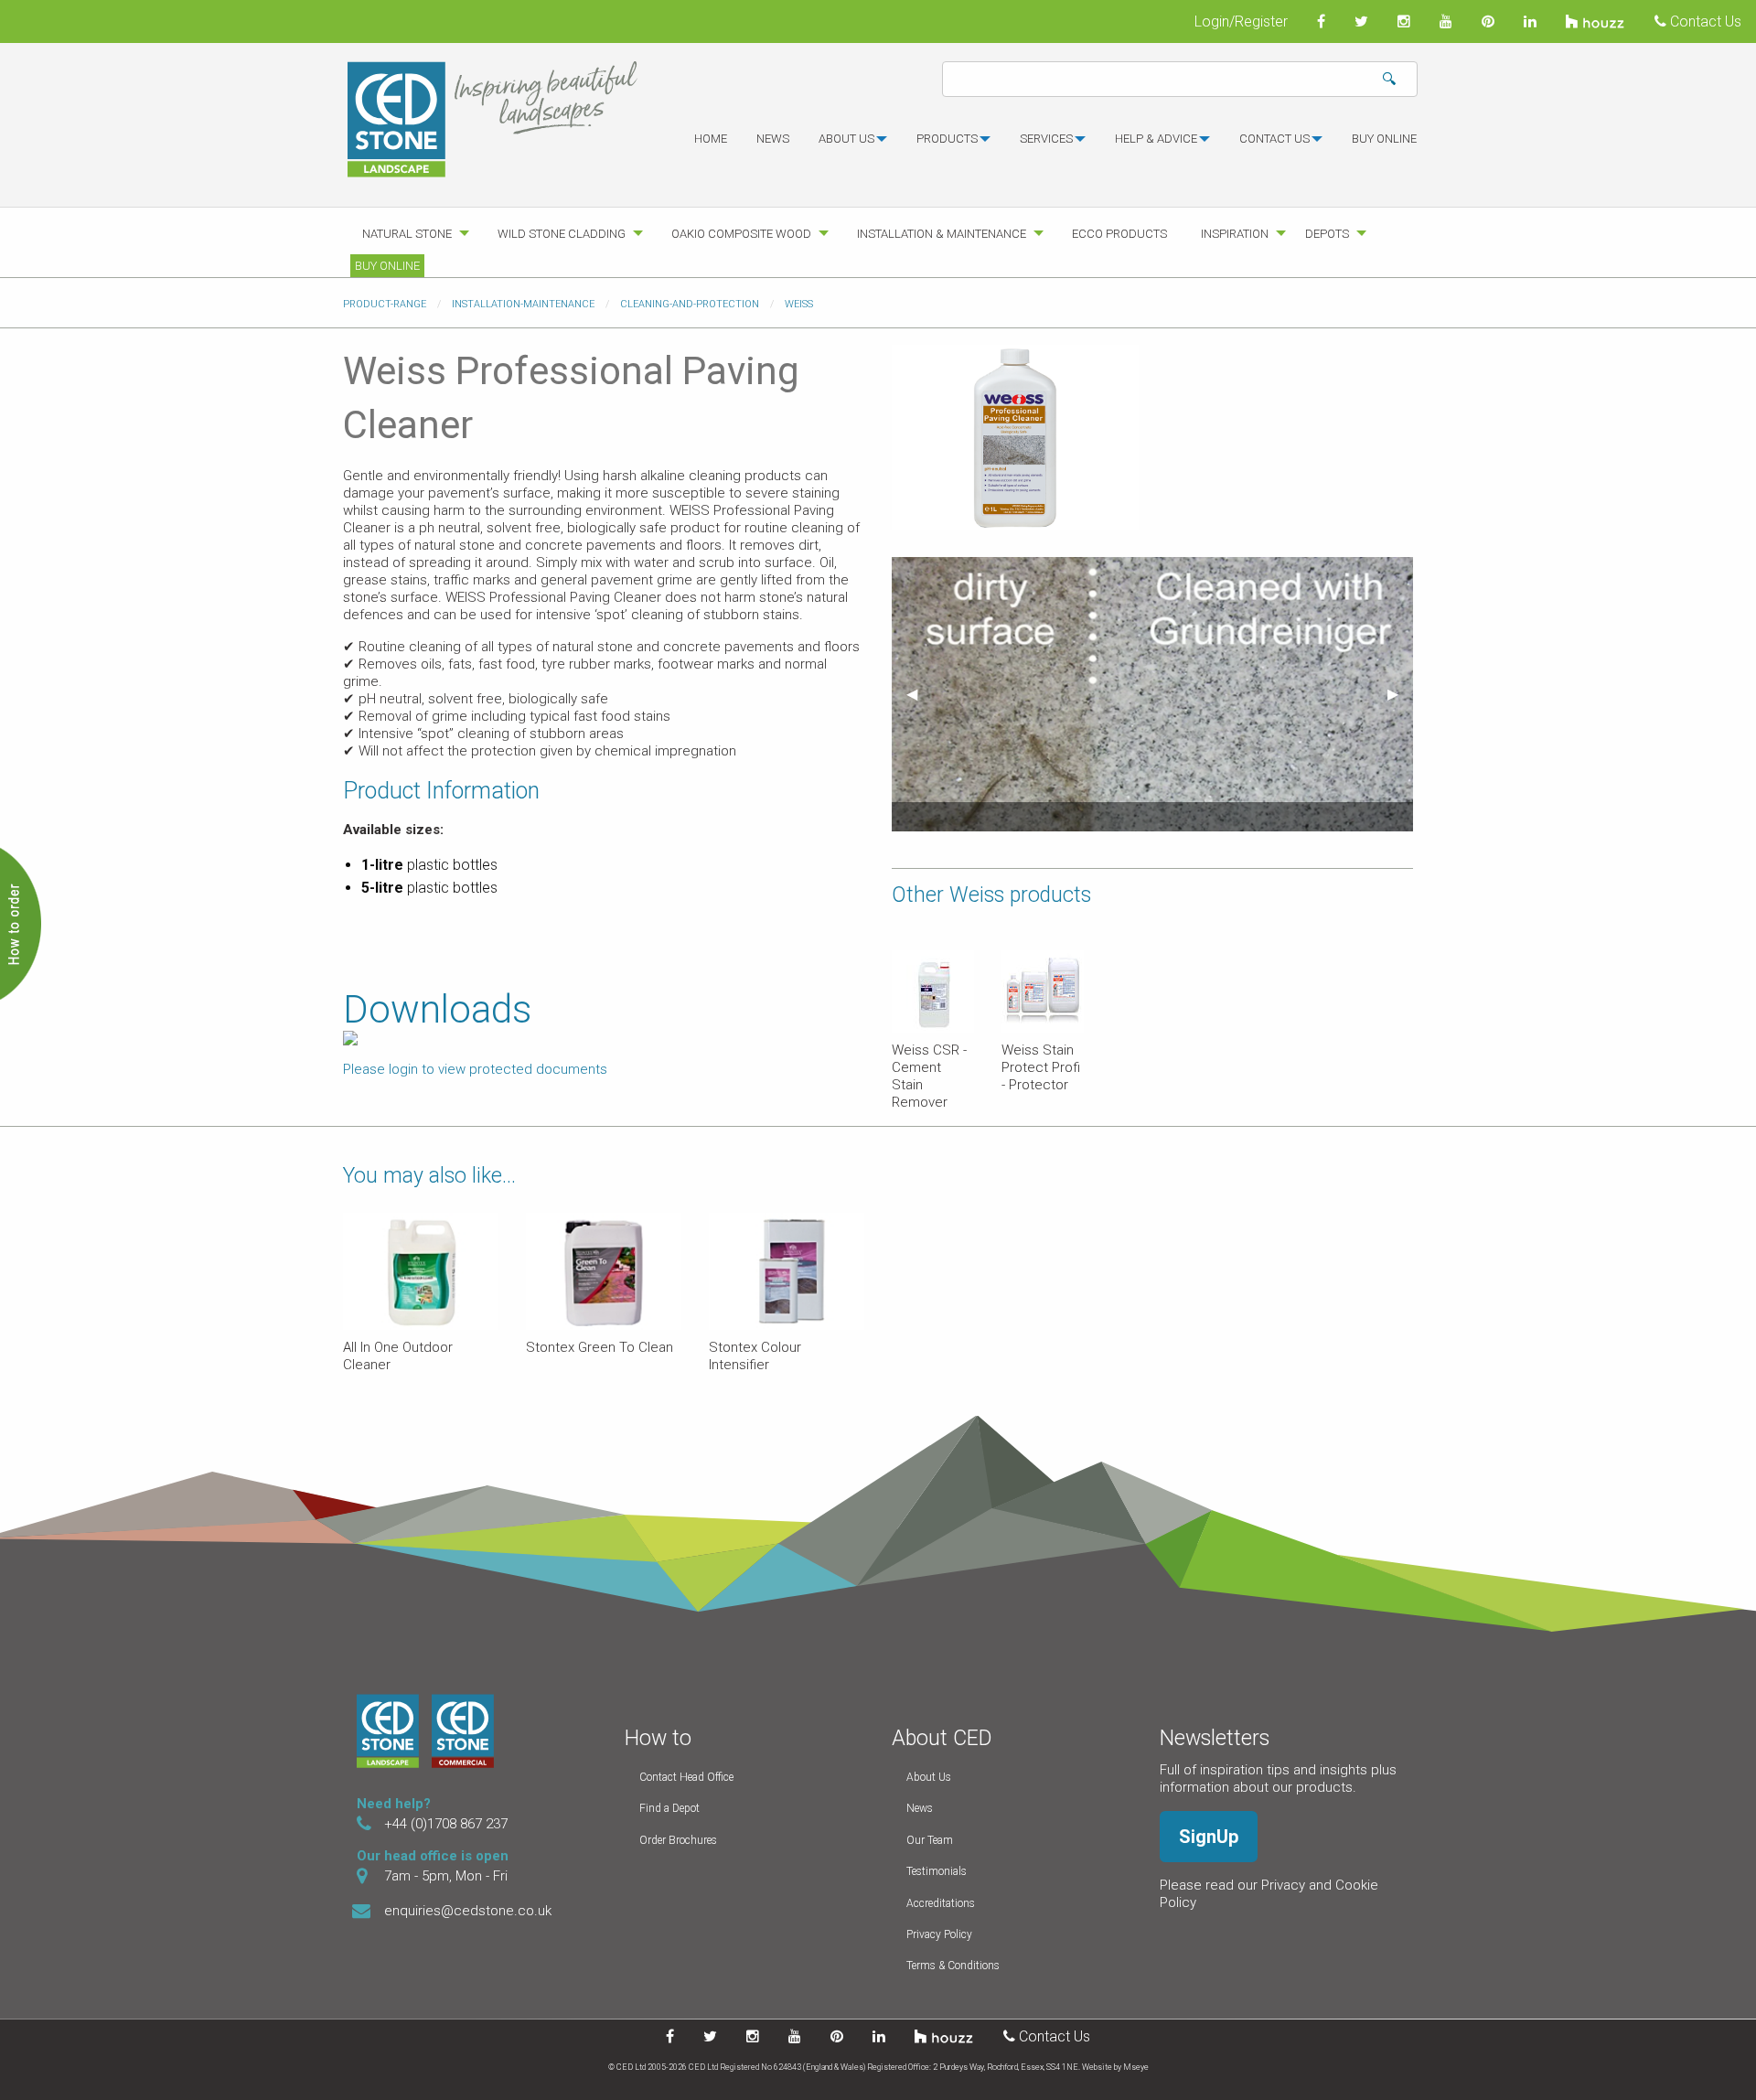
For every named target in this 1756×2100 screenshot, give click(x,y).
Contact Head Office (686, 1777)
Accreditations (941, 1903)
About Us (929, 1777)
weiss (799, 304)
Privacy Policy (939, 1934)
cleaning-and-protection (690, 304)
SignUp (1209, 1837)
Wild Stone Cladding (562, 234)
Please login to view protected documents (475, 1069)
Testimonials (937, 1871)
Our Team (930, 1840)
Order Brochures (678, 1840)
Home (711, 139)
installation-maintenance (523, 304)
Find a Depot (669, 1808)
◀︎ (919, 694)
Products (947, 139)
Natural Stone (407, 234)
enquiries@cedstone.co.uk (468, 1911)
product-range (385, 304)
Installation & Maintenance (942, 234)
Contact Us (1704, 21)
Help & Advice (1156, 139)
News (773, 139)
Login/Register (1241, 21)
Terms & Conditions (953, 1966)
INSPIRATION (1235, 234)
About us (846, 139)
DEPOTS (1327, 234)
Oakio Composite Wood (741, 234)
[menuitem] (711, 146)
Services (1046, 139)
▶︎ (1400, 694)
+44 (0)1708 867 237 (446, 1824)
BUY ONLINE (1384, 139)
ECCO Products (1119, 234)
